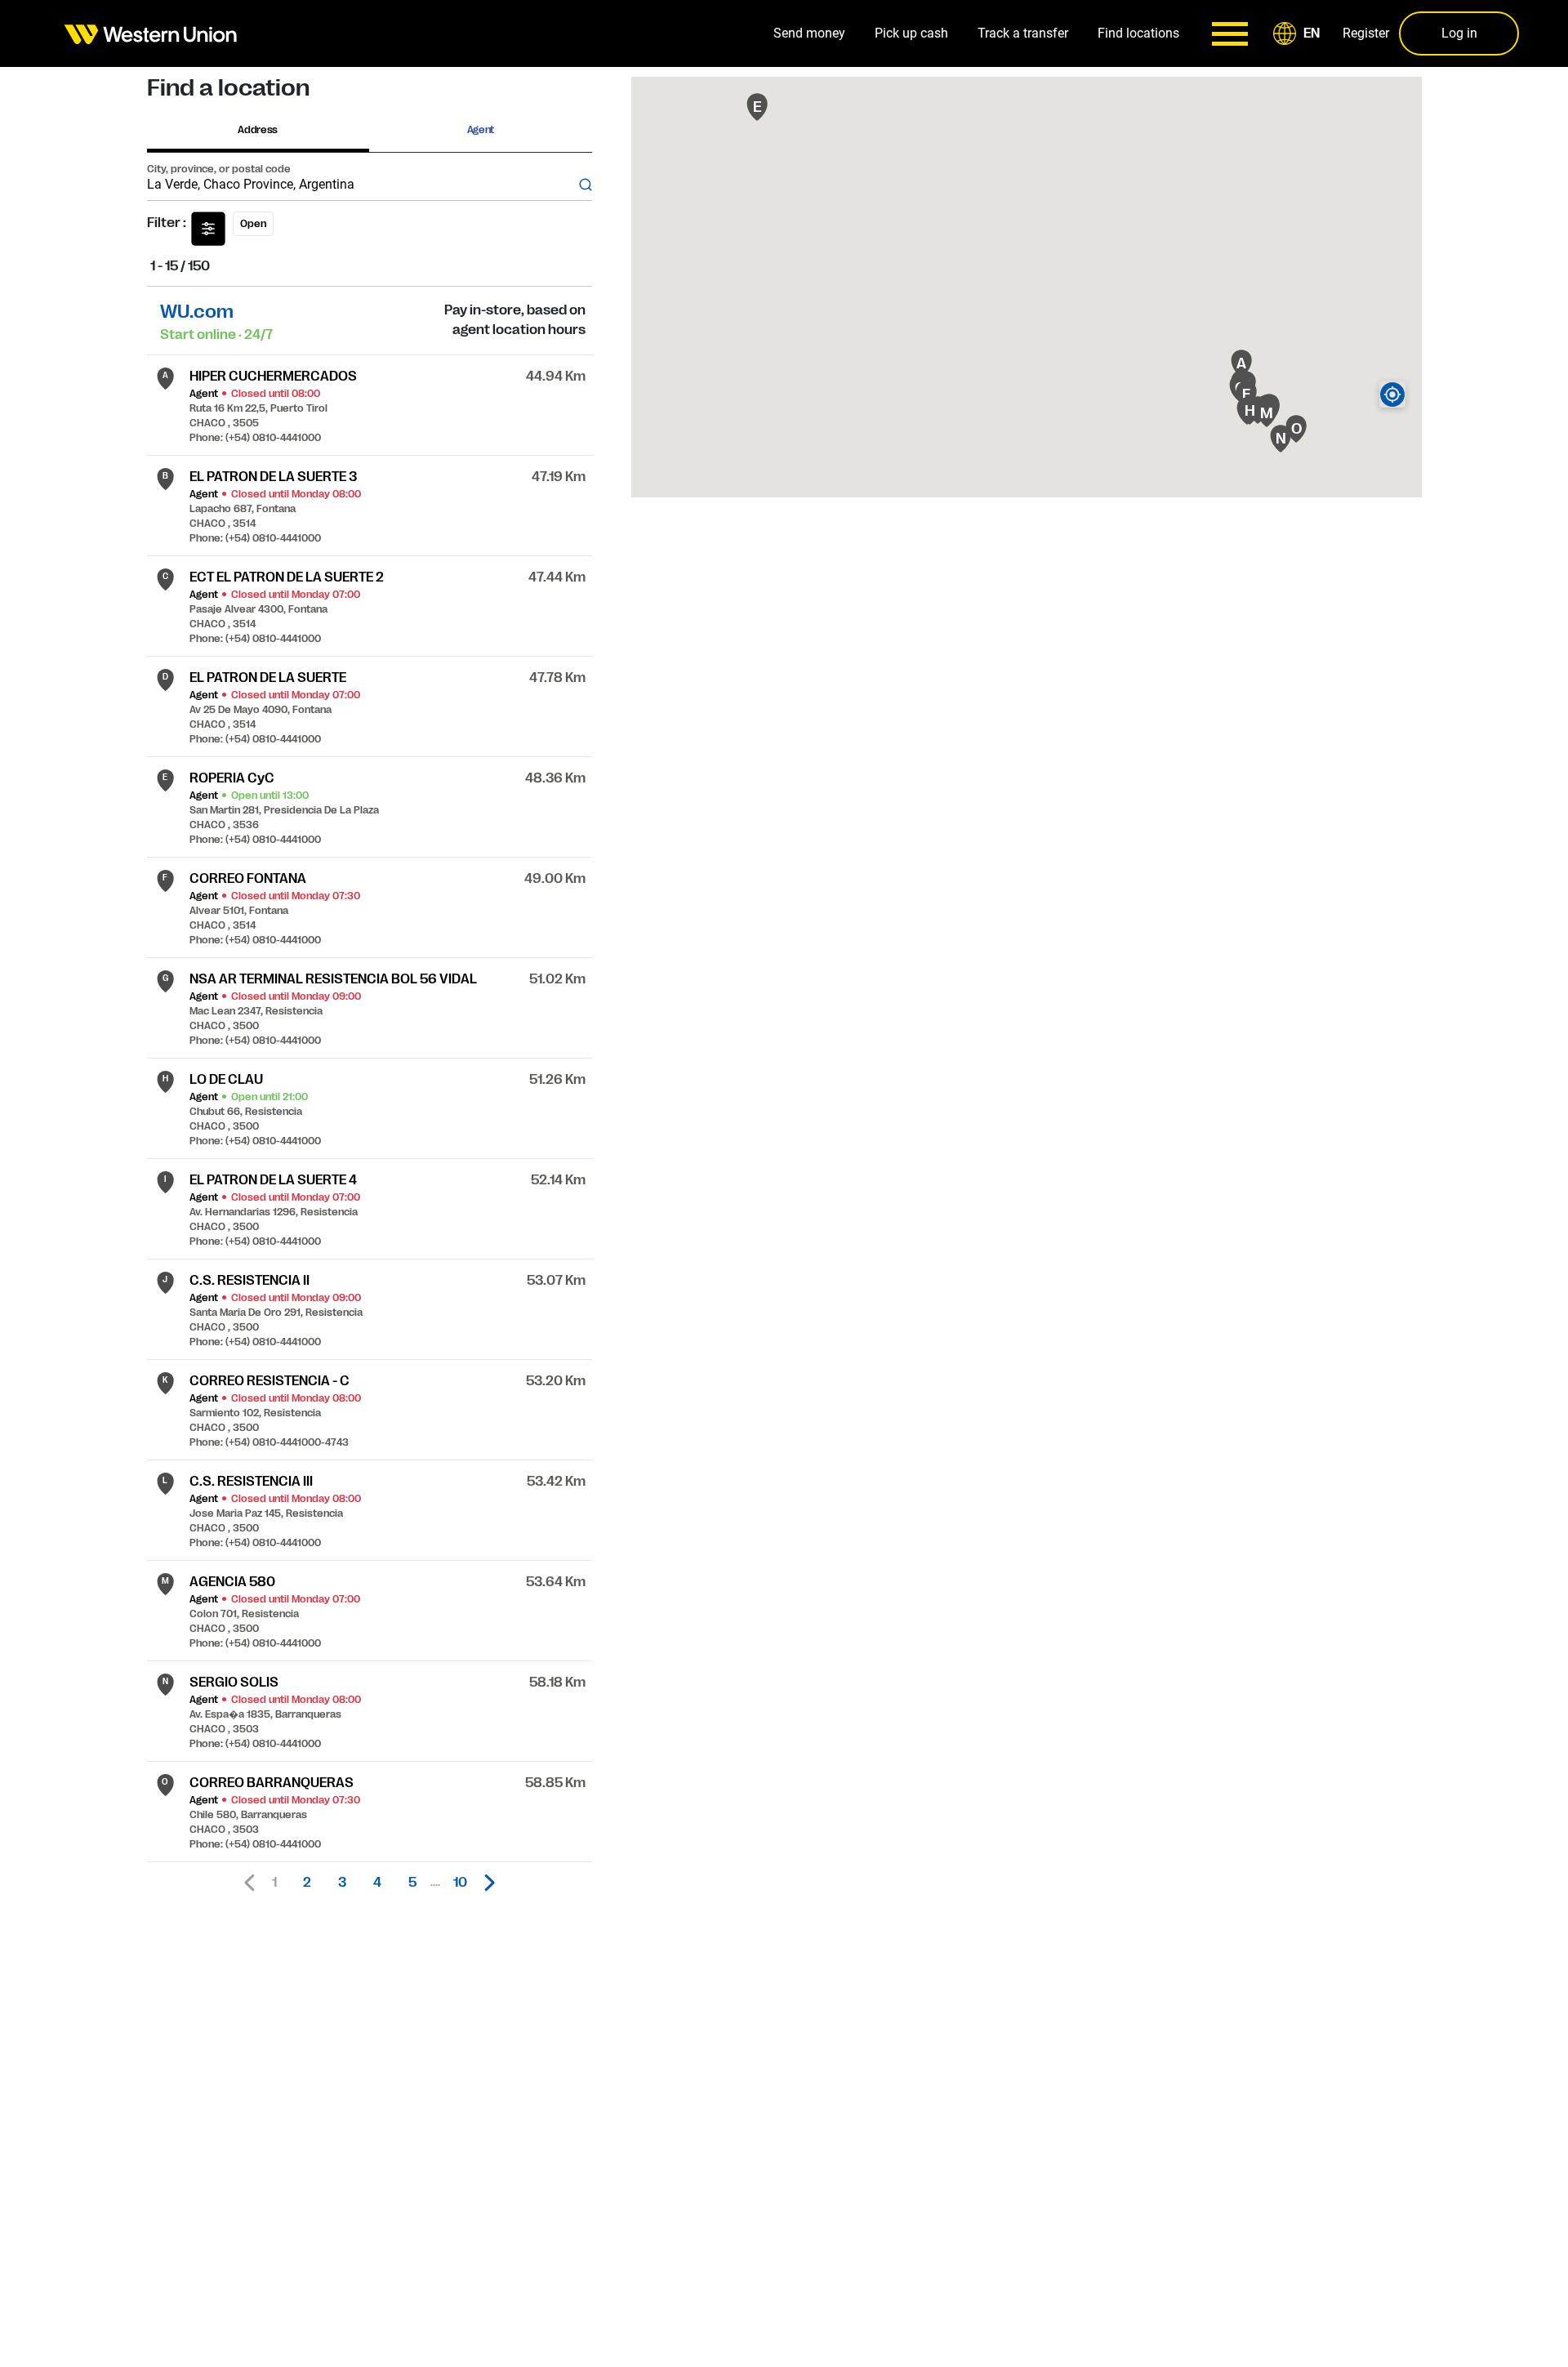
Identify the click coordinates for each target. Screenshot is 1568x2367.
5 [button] (412, 1883)
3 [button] (342, 1883)
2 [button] (307, 1883)
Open (253, 224)
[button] (1299, 33)
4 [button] (377, 1883)
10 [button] (460, 1883)
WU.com (197, 312)
